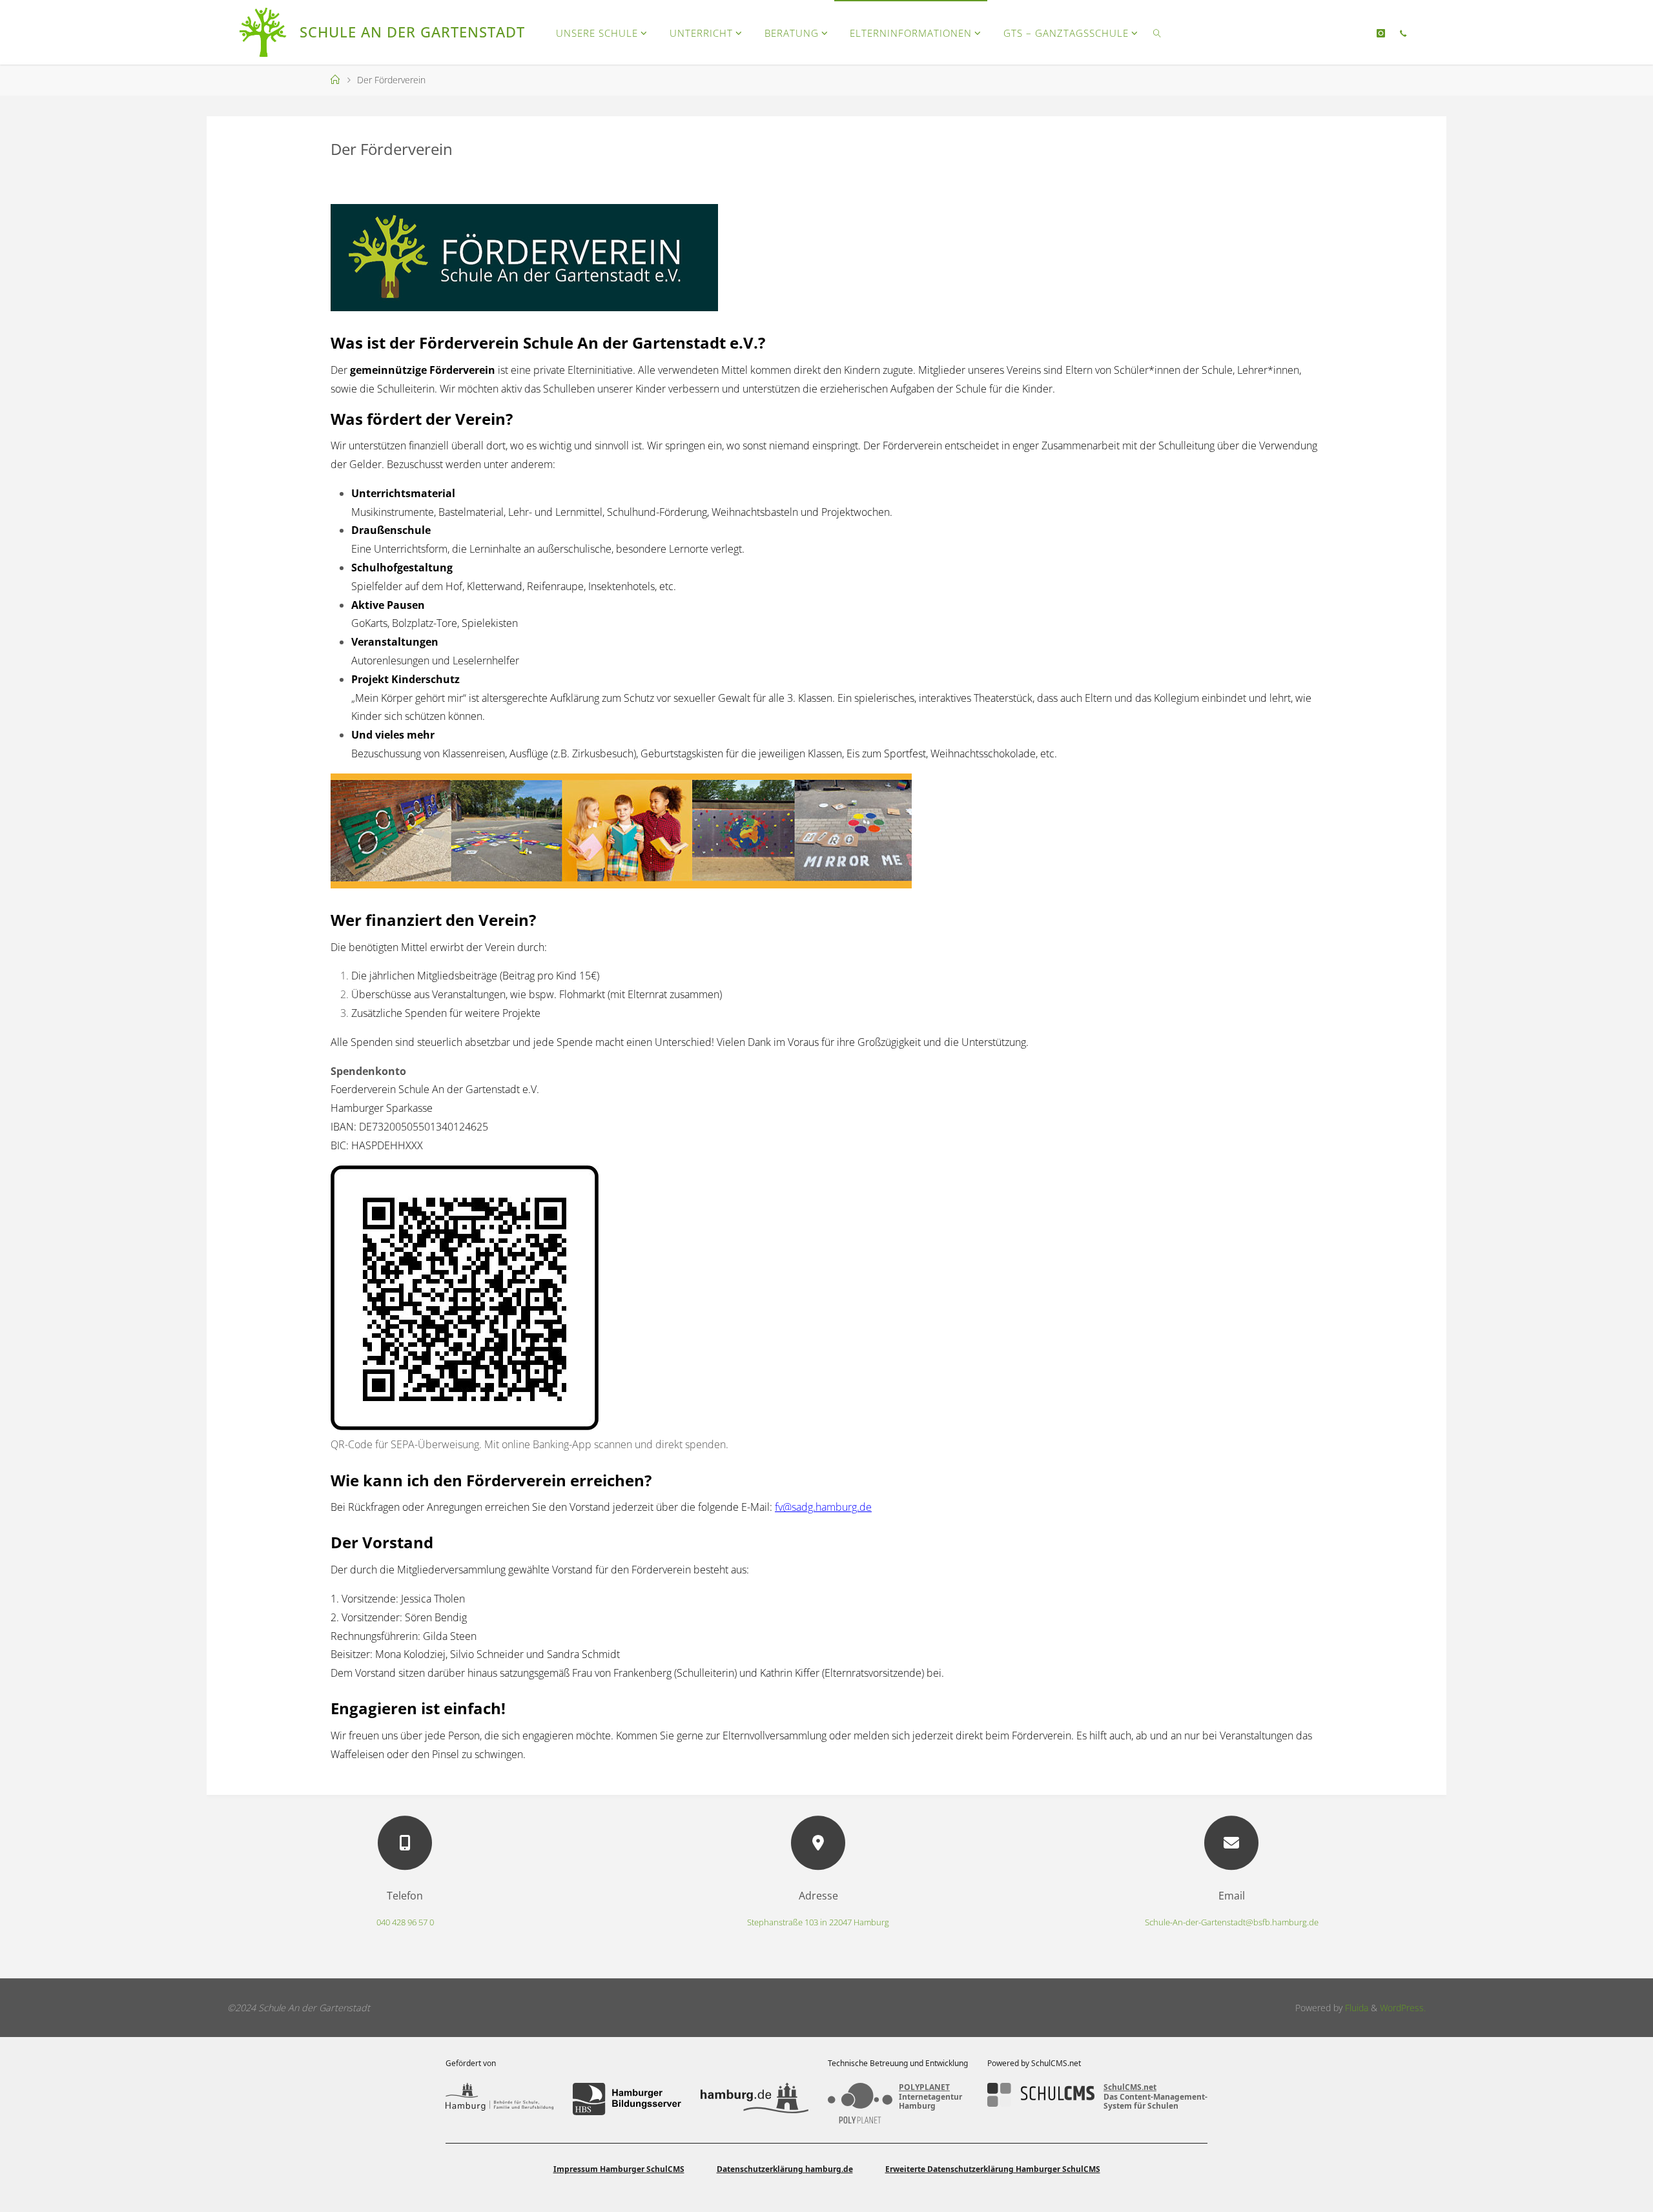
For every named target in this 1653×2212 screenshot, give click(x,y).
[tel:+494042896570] (1402, 33)
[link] (1157, 32)
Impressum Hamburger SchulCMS (619, 2169)
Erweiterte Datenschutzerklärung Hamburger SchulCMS (993, 2169)
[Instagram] (1381, 33)
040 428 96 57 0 (405, 1922)
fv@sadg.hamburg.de (823, 1507)
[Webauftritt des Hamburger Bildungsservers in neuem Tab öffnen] (627, 2099)
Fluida (1355, 2008)
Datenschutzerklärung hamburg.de (785, 2169)
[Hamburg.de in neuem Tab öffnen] (755, 2099)
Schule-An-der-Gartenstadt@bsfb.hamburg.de (1232, 1922)
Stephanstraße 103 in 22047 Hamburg (818, 1922)
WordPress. (1403, 2008)
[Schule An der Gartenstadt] (264, 32)
